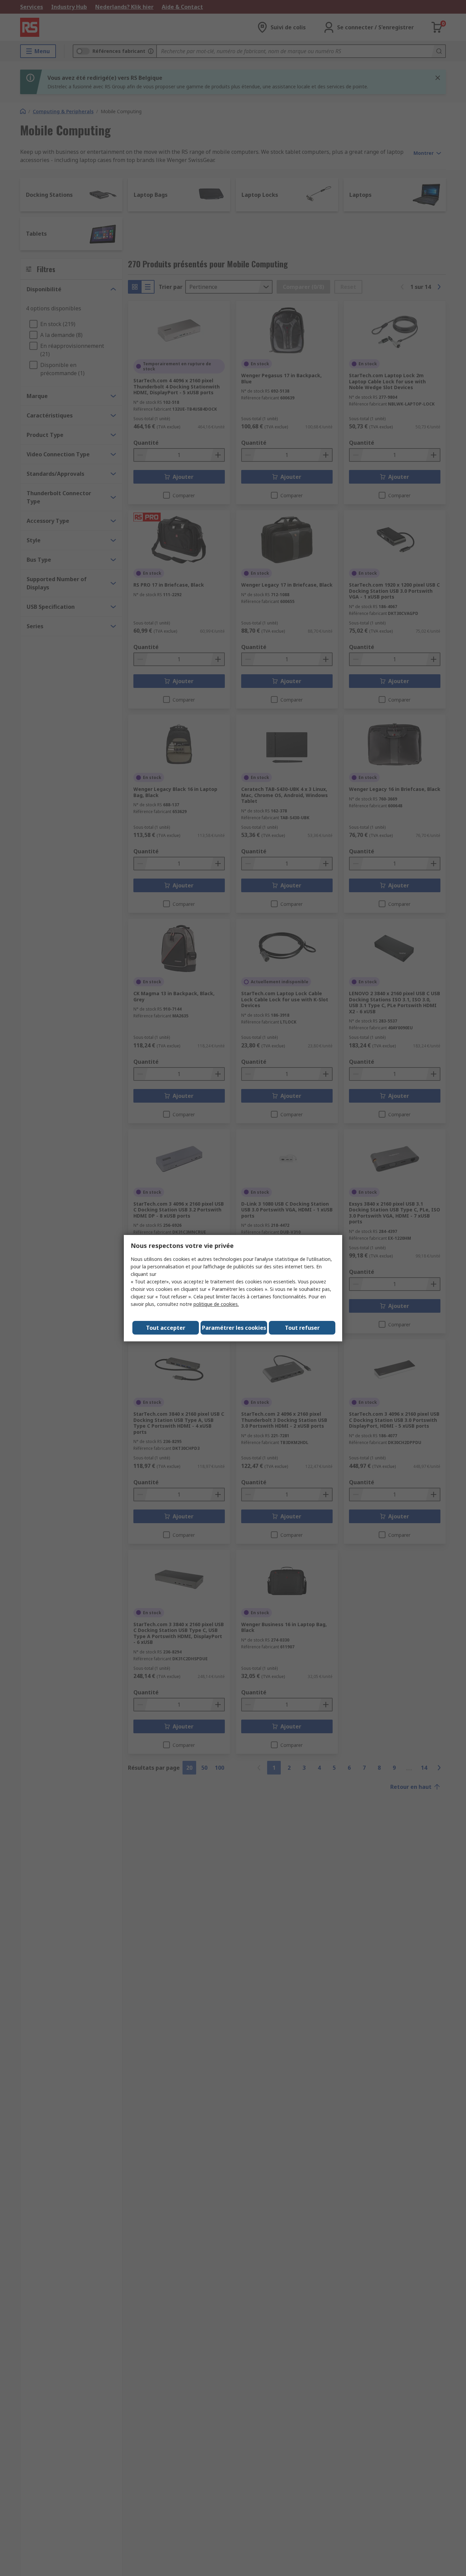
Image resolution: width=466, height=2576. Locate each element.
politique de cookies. (216, 1304)
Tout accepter (166, 1328)
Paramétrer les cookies (234, 1328)
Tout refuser (302, 1328)
